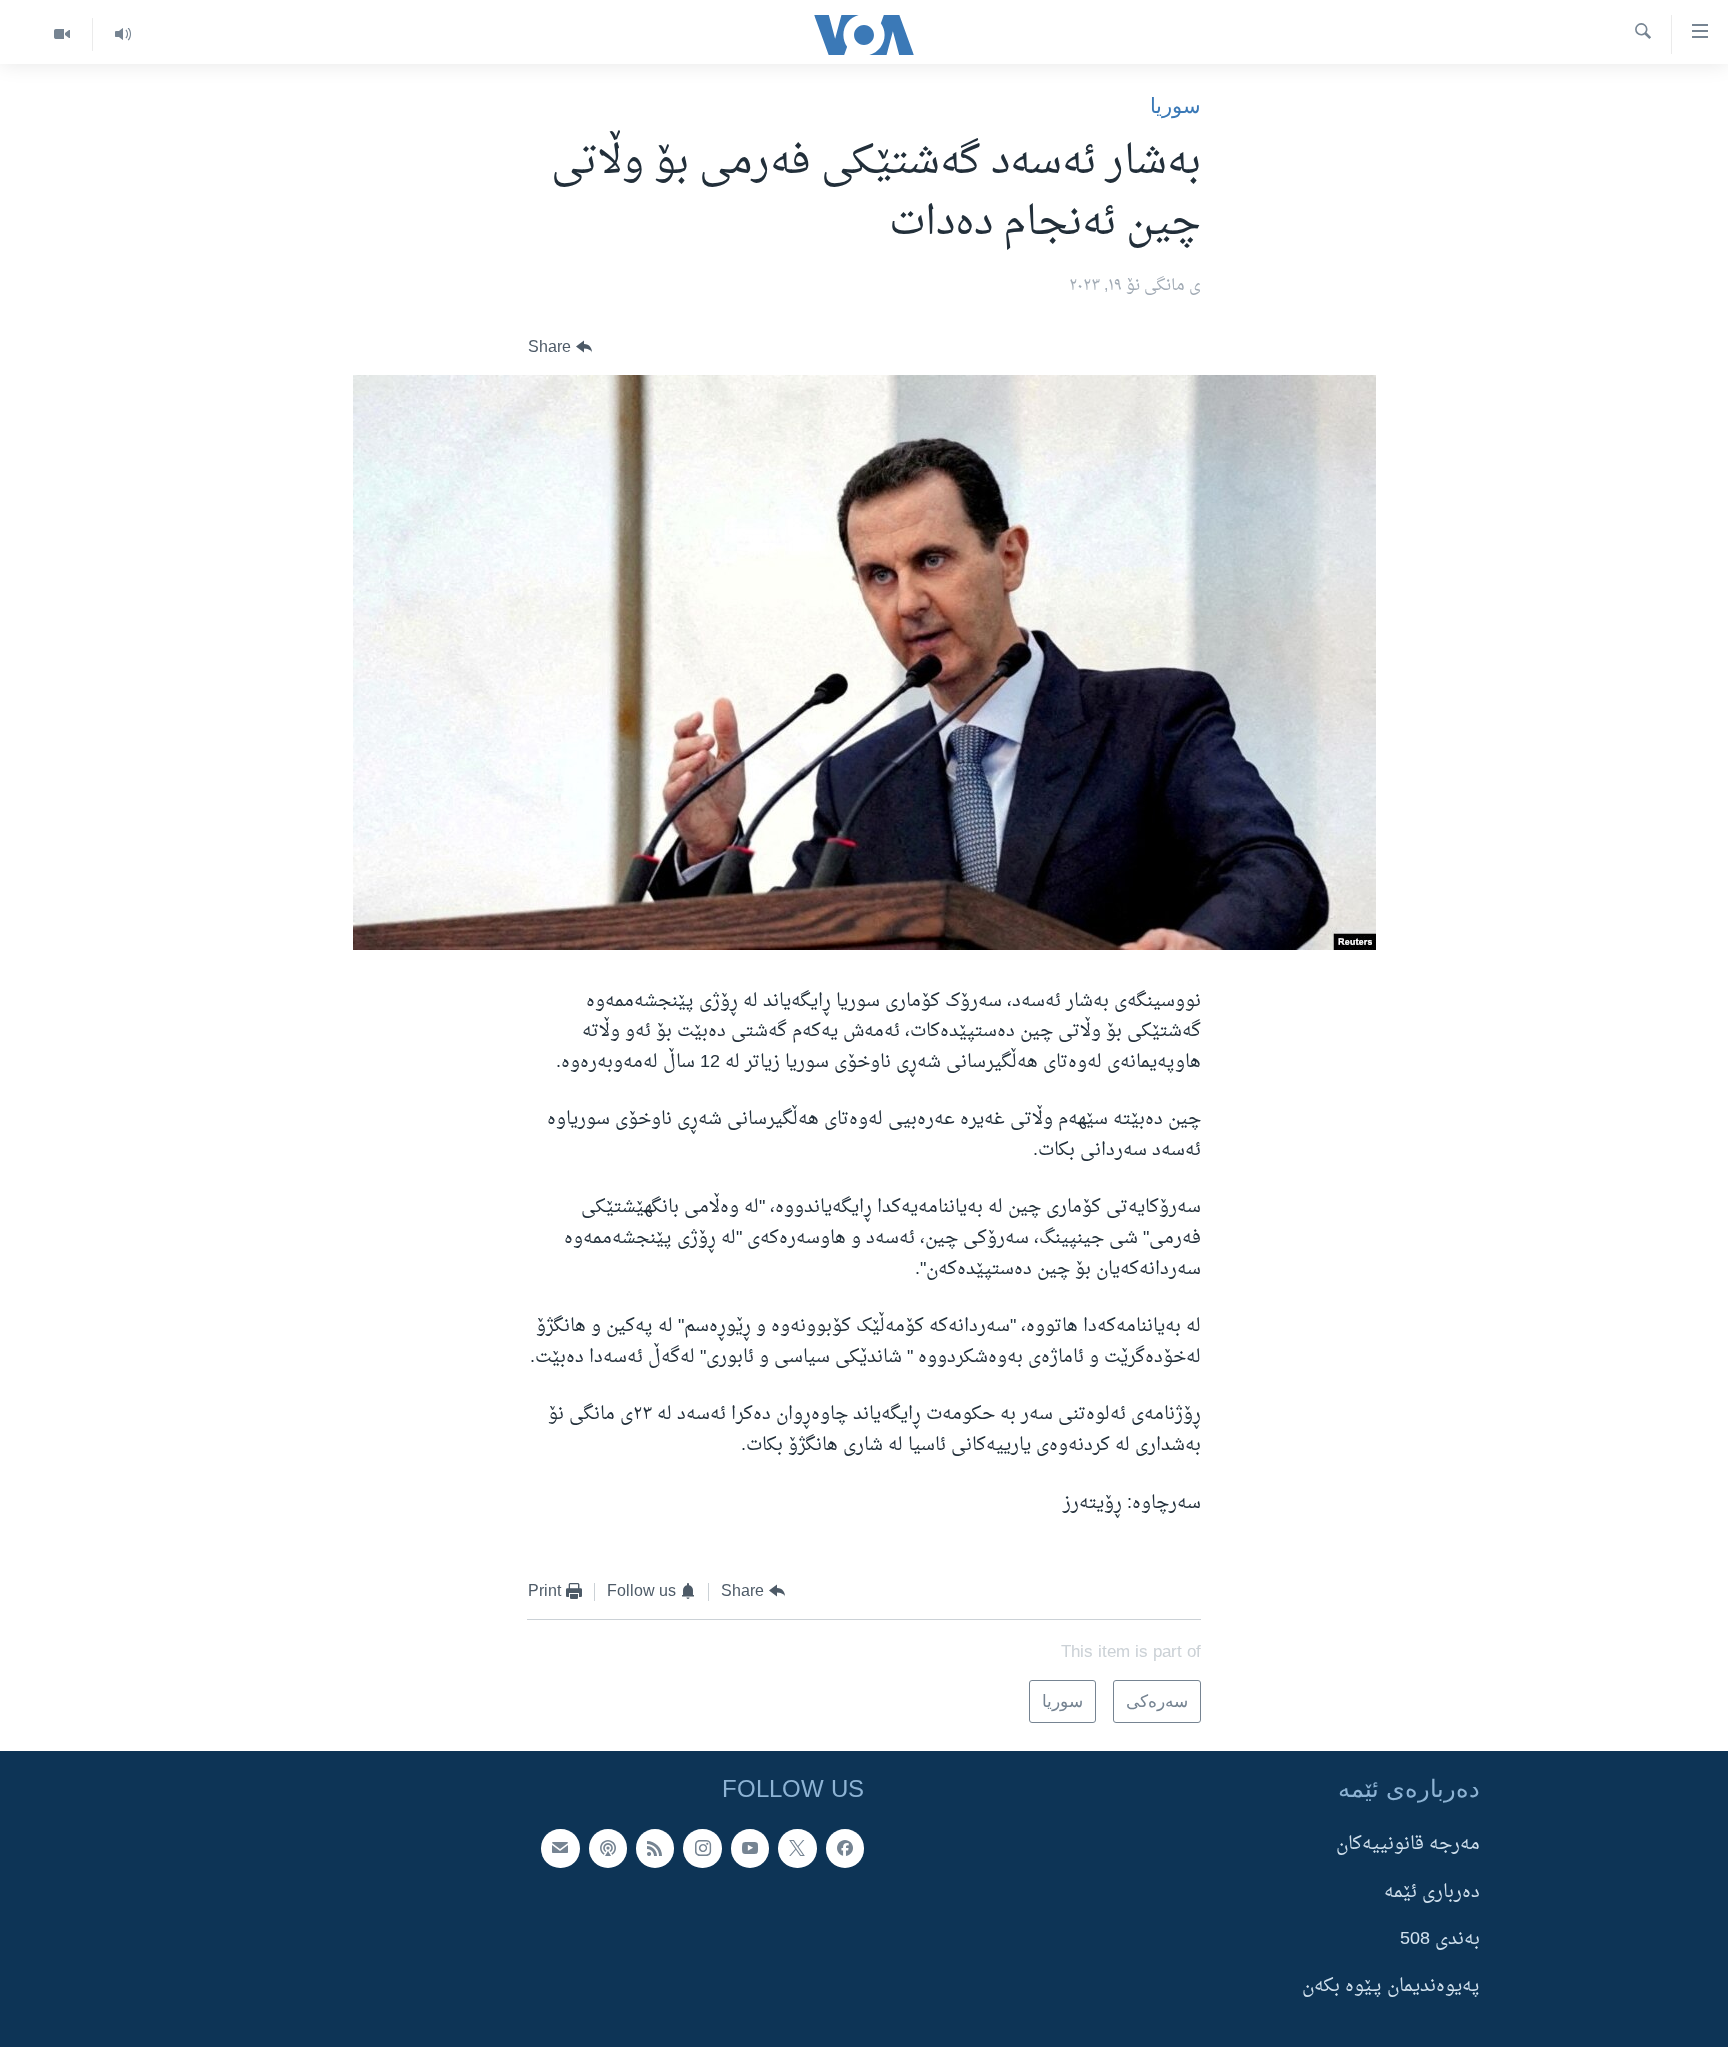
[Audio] (122, 34)
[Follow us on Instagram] (702, 1849)
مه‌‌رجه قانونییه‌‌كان (1408, 1845)
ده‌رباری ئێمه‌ (1432, 1892)
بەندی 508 (1440, 1939)
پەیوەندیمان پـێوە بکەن (1391, 1987)
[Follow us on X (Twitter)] (797, 1849)
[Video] (62, 34)
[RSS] (655, 1849)
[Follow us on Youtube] (750, 1849)
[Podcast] (608, 1849)
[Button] (560, 347)
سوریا (1175, 105)
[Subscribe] (560, 1849)
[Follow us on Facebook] (845, 1849)
